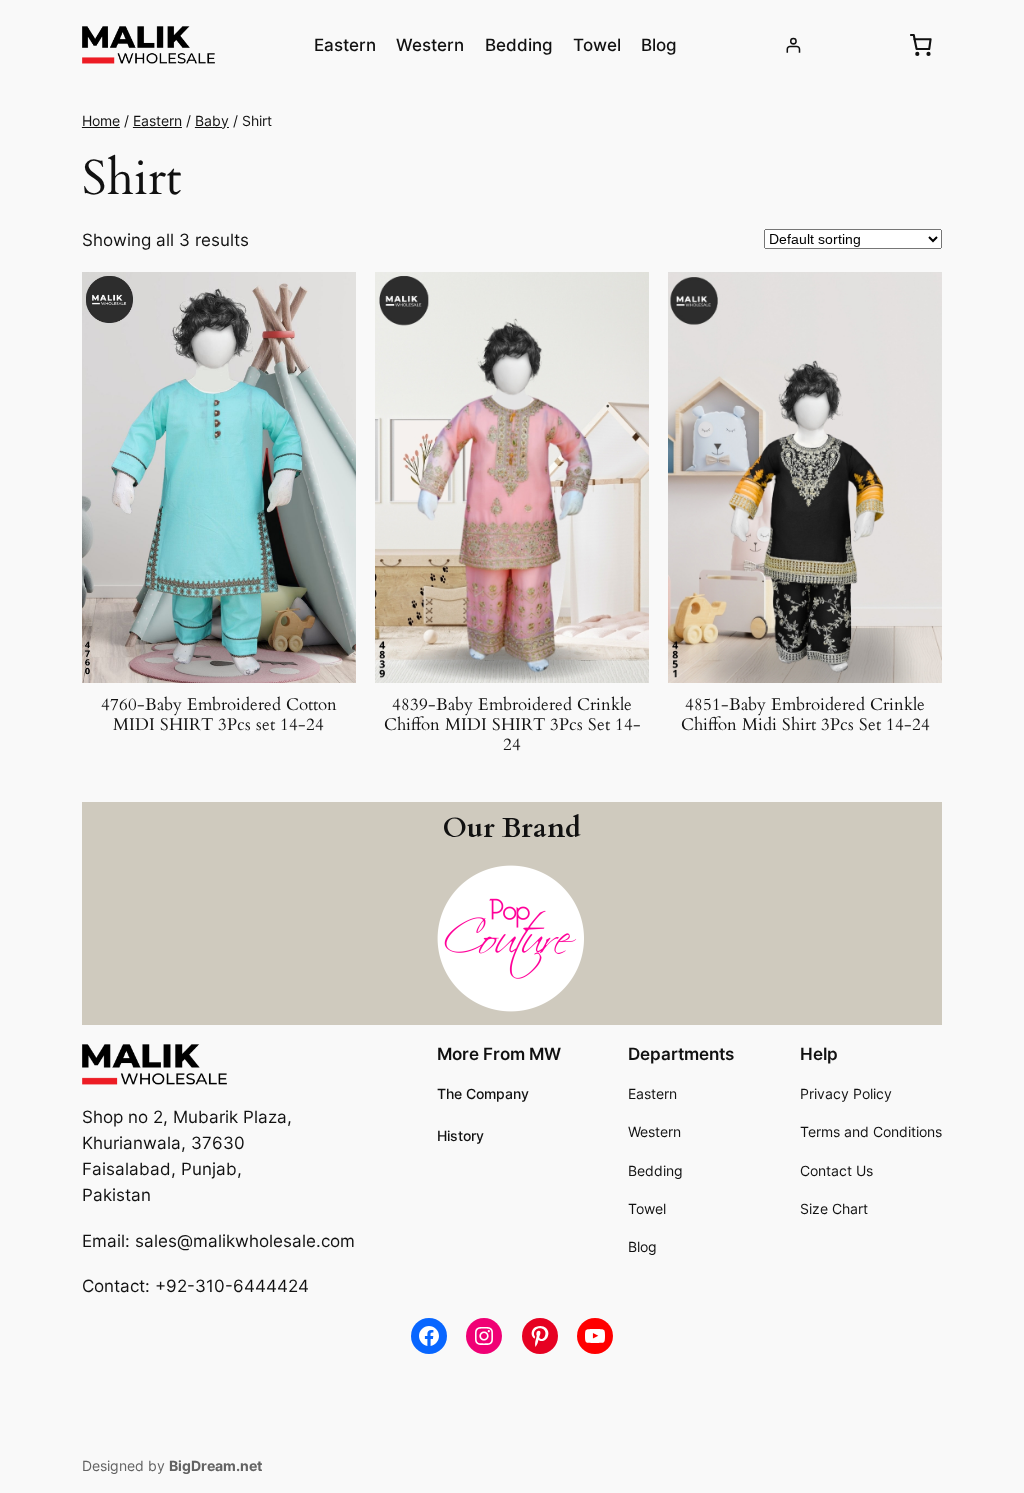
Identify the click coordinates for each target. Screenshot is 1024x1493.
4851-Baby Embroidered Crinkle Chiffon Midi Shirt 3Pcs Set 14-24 (805, 715)
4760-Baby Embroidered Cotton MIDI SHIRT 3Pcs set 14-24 (219, 715)
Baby (212, 120)
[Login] (793, 45)
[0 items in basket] (921, 45)
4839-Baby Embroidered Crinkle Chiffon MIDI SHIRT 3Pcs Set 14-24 (512, 725)
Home (101, 120)
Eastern (157, 120)
